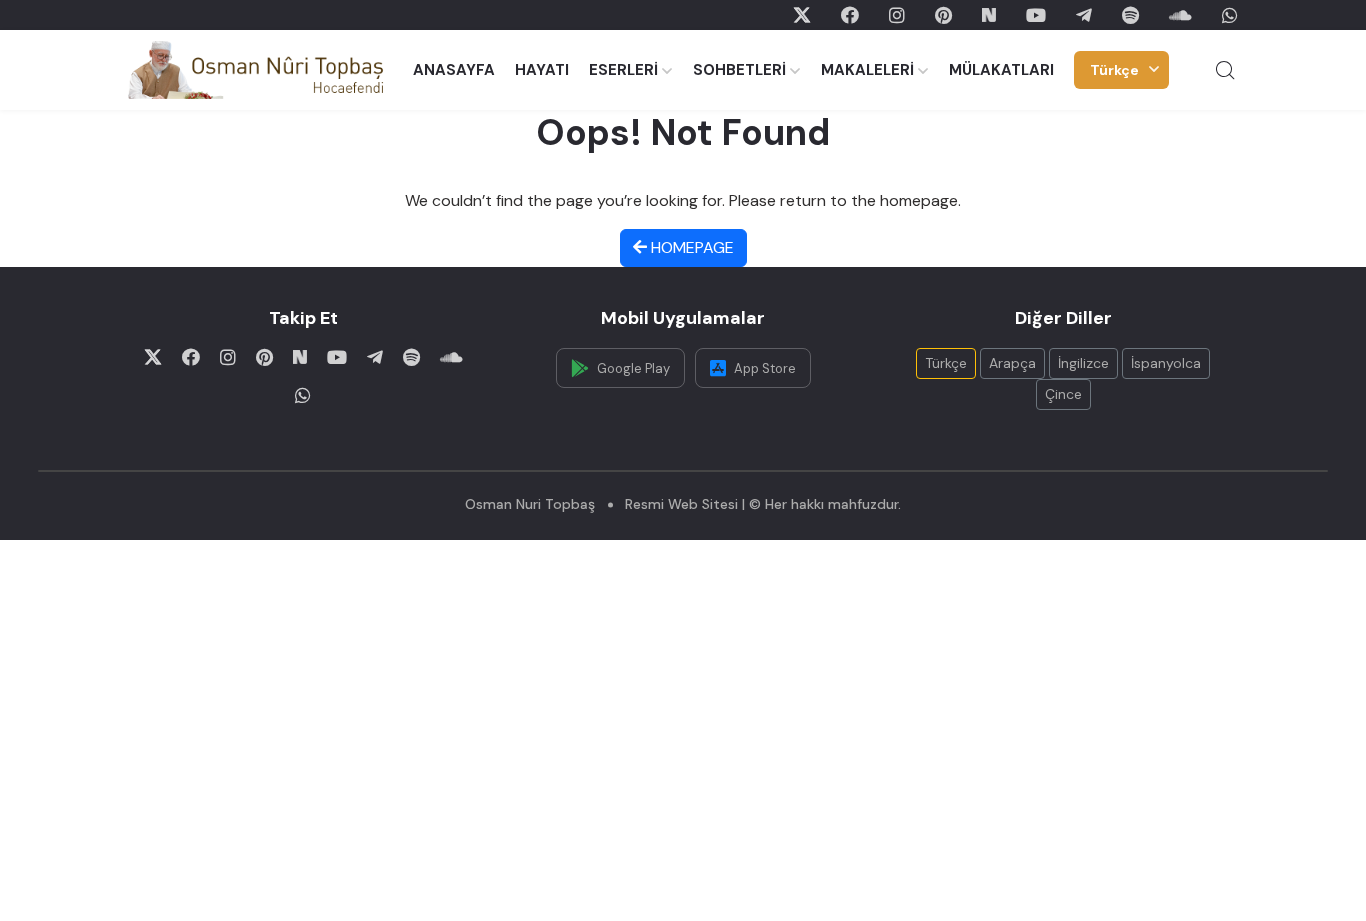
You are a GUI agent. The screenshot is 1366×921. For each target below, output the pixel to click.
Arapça (1012, 363)
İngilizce (1083, 363)
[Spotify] (1130, 15)
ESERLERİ (623, 70)
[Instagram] (897, 15)
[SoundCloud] (1180, 15)
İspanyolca (1166, 363)
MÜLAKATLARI (1001, 70)
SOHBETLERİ (739, 70)
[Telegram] (1084, 15)
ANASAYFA (454, 70)
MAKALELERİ (867, 70)
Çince (1063, 394)
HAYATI (542, 70)
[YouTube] (1036, 15)
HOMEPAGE (690, 247)
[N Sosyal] (989, 15)
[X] (802, 15)
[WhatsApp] (1230, 15)
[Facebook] (850, 15)
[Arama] (1225, 70)
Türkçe (1114, 70)
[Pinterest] (943, 15)
